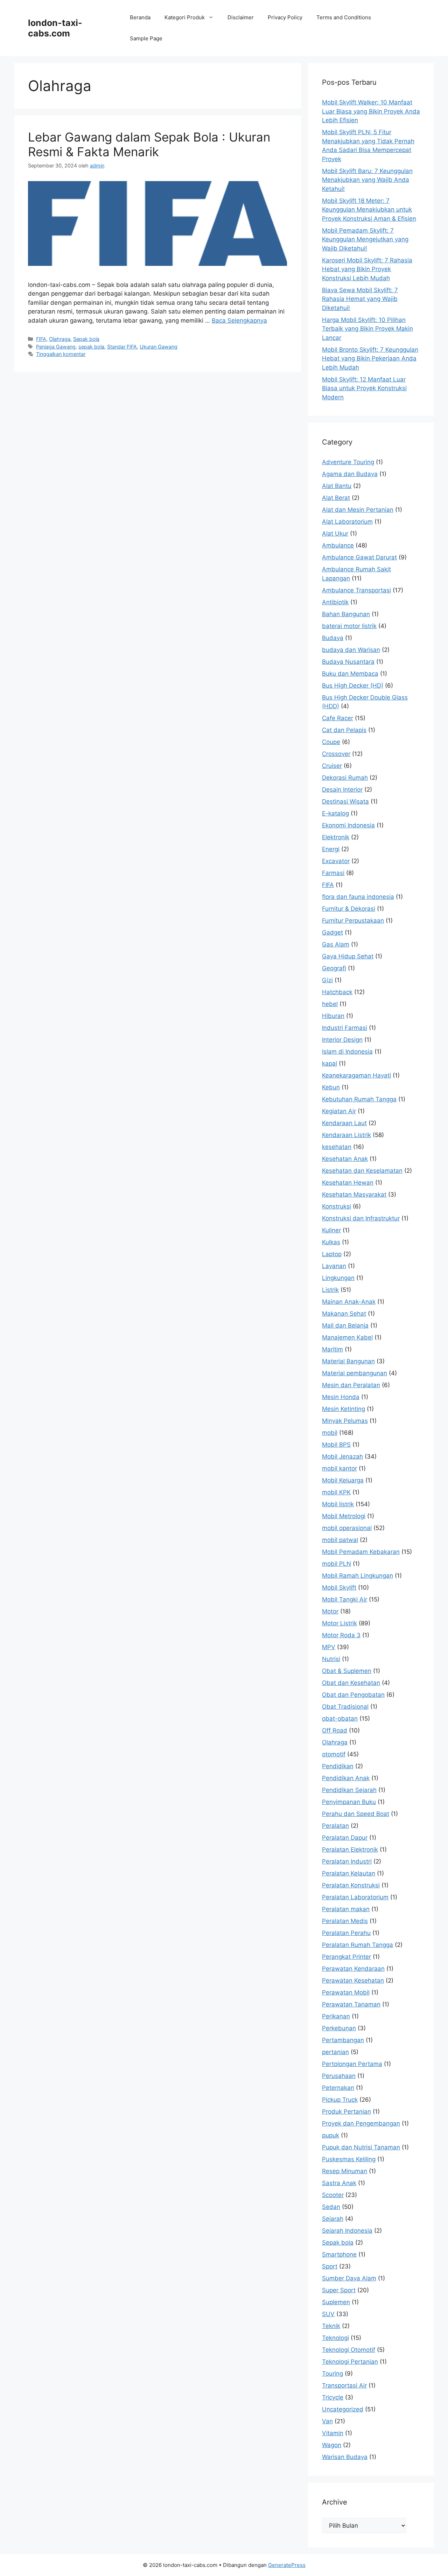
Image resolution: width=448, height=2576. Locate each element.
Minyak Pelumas (345, 1421)
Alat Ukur (335, 533)
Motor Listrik (339, 1623)
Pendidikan (338, 1766)
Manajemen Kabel (347, 1337)
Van (327, 2421)
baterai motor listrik (349, 626)
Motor (330, 1611)
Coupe (331, 742)
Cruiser (332, 766)
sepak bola (91, 347)
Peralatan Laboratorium (355, 1897)
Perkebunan (339, 2028)
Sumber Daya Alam (349, 2278)
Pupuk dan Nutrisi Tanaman (361, 2147)
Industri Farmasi (345, 1028)
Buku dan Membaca (350, 674)
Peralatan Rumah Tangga (358, 1945)
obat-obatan (340, 1719)
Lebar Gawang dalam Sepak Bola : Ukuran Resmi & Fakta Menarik (149, 144)
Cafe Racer (338, 718)
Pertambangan (343, 2040)
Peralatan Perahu (346, 1933)
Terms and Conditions (344, 17)
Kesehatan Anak (345, 1159)
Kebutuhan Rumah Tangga (359, 1099)
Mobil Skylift (339, 1587)
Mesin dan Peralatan (351, 1385)
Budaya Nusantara (348, 662)
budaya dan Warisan (351, 650)
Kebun (331, 1087)
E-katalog (335, 813)
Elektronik (336, 837)
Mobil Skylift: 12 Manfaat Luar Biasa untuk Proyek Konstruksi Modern (364, 388)
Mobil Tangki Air (345, 1599)
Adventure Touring (348, 462)
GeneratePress (287, 2565)
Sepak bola (86, 339)
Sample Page (146, 38)
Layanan (334, 1266)
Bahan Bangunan (346, 614)
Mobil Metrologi (344, 1516)
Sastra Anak (339, 2183)
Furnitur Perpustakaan (353, 921)
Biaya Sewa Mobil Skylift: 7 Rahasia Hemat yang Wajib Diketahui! (360, 299)
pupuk (331, 2135)
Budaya (333, 638)
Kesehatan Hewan (348, 1183)
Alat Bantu (337, 486)
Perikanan (336, 2016)
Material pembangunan (355, 1373)
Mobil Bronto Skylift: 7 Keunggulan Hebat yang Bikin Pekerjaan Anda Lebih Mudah (370, 359)
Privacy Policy (285, 17)
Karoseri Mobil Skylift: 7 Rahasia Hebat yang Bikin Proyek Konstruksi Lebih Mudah (367, 269)
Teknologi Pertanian (350, 2362)
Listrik (330, 1290)
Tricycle (333, 2397)
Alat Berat (336, 498)
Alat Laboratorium (347, 522)
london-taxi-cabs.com (55, 28)
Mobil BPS (336, 1445)
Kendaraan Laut (344, 1123)
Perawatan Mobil (346, 1992)
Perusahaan (339, 2076)
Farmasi (333, 873)
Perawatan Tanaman (351, 2004)
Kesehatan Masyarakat (354, 1194)
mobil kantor (339, 1468)
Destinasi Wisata (345, 801)
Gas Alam (336, 944)
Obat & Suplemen (347, 1671)
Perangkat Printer (346, 1957)
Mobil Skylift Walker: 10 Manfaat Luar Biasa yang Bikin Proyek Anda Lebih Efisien (371, 111)
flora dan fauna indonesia (358, 897)
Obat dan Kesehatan (351, 1683)
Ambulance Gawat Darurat (359, 557)
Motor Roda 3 (341, 1635)
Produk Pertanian (346, 2112)
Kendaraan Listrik (346, 1135)
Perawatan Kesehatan (353, 1981)
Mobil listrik (338, 1504)
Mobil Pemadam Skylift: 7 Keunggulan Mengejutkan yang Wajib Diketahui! (365, 239)
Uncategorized (343, 2409)
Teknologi (335, 2338)
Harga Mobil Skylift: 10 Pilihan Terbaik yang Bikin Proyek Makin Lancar (367, 329)
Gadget (332, 932)
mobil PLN (337, 1564)
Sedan (331, 2207)
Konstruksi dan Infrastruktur (361, 1218)
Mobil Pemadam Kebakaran (361, 1552)
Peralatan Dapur (345, 1838)
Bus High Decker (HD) (353, 686)
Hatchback (337, 992)
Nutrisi (331, 1659)
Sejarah (333, 2219)
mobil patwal (340, 1540)
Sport (330, 2266)
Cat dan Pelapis (344, 730)
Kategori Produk (185, 17)
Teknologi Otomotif (349, 2350)
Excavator (336, 861)
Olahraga (60, 339)
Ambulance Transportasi (356, 590)
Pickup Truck (340, 2100)
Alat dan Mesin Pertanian (358, 510)
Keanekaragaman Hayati (356, 1075)
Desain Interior (342, 790)
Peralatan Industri (347, 1861)
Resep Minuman (345, 2171)
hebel (330, 1004)
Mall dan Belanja (345, 1325)
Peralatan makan (346, 1909)
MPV (329, 1647)
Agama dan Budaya (350, 474)
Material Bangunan (348, 1361)
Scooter (333, 2195)
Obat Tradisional (345, 1707)
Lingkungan (338, 1278)
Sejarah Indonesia (347, 2231)
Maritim (332, 1349)
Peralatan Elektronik (350, 1850)
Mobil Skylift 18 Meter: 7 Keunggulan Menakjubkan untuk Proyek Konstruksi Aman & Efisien (369, 210)
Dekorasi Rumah (345, 778)
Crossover (336, 754)
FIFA (41, 339)
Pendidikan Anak (346, 1778)
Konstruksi (337, 1206)
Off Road (335, 1730)
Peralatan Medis (345, 1921)
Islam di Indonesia (347, 1052)
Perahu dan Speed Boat (356, 1814)
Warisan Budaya (345, 2457)
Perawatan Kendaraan (353, 1969)
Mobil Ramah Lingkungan (358, 1576)
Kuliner (331, 1230)
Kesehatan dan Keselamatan (362, 1171)
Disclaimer (241, 17)
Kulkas (331, 1242)
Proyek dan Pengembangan (361, 2123)
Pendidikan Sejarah (349, 1790)
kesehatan (337, 1147)
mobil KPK (336, 1492)
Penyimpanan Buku (349, 1802)
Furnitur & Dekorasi (349, 909)
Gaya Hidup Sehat (348, 956)
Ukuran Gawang (159, 347)
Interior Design (342, 1040)
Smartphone (339, 2254)
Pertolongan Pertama (352, 2064)
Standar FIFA (122, 347)
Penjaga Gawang (56, 347)
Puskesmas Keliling (349, 2159)
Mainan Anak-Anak (349, 1302)
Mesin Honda (341, 1397)
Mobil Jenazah (342, 1456)
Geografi (334, 968)
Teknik (331, 2326)
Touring (332, 2374)
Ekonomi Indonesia (348, 825)
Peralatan (335, 1826)
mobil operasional (347, 1528)
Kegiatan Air (339, 1111)
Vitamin (333, 2433)
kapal (330, 1063)
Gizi (327, 980)
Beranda (140, 17)
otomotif (334, 1754)
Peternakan (338, 2088)
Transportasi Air (344, 2385)
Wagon (332, 2445)
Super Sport (339, 2290)
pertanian (335, 2052)
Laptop (332, 1254)
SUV (328, 2314)
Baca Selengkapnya (239, 321)
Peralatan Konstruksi (351, 1885)
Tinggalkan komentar (61, 354)
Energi (331, 849)
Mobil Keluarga (343, 1480)
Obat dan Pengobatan (353, 1695)
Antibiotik (335, 602)
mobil (330, 1433)
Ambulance (338, 545)
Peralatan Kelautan (349, 1873)
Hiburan (333, 1016)
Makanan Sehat (344, 1314)
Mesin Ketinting (344, 1409)
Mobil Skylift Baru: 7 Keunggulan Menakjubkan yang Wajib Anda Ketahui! (367, 180)
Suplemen (336, 2302)
